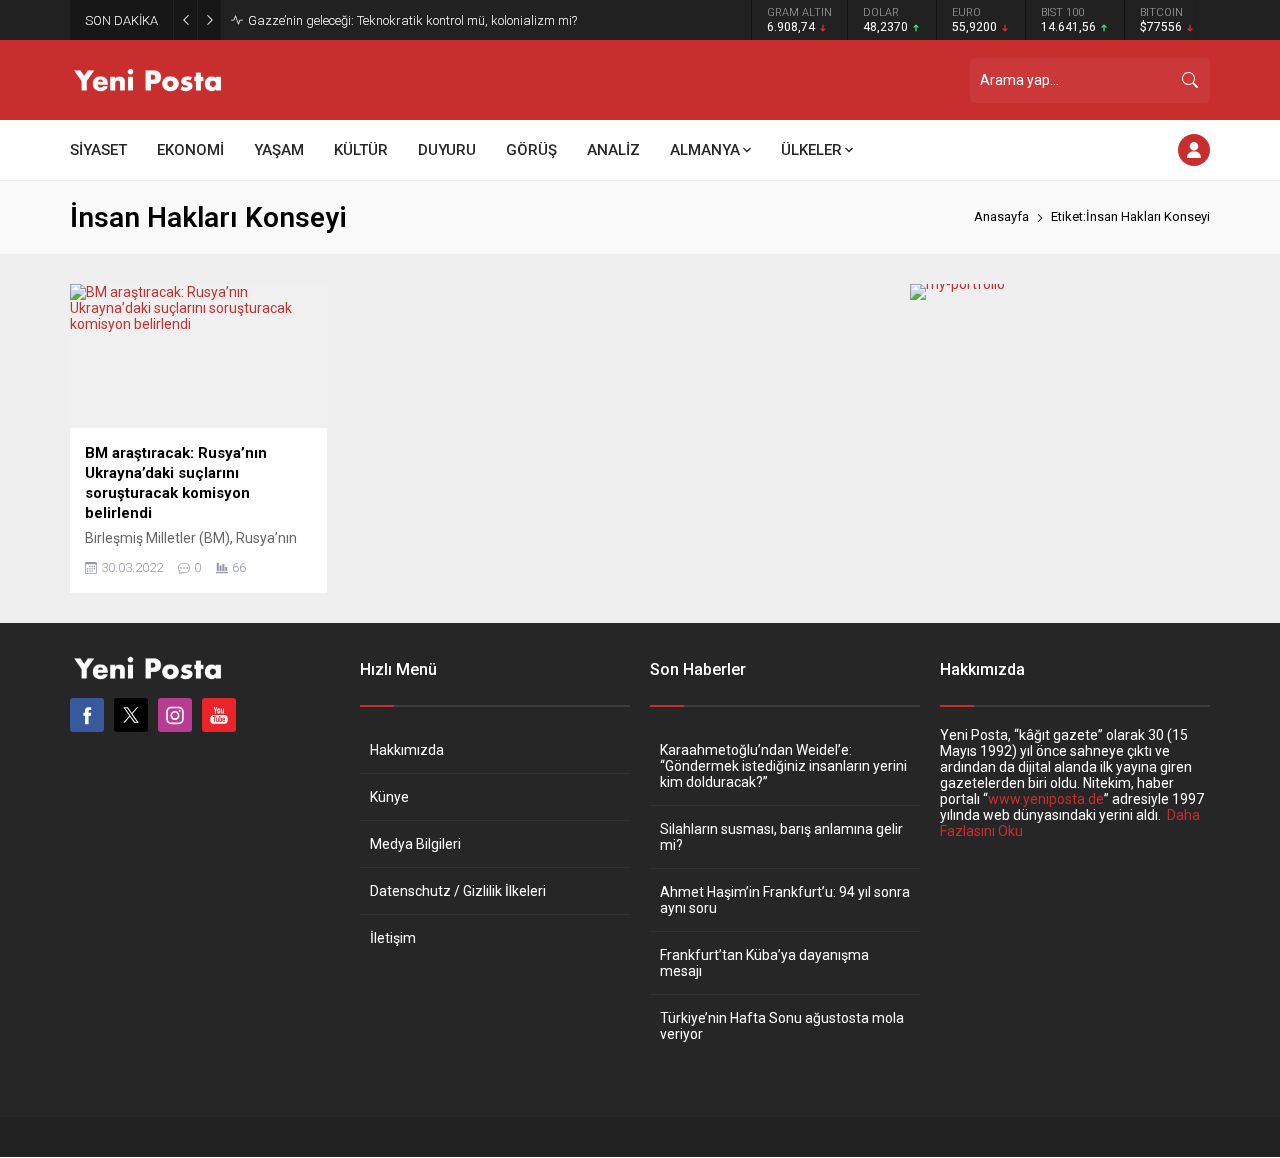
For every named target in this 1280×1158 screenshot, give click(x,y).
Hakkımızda (407, 750)
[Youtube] (219, 715)
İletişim (393, 938)
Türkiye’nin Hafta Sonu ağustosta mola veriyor (782, 1026)
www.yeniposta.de (1046, 799)
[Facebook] (87, 715)
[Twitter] (131, 715)
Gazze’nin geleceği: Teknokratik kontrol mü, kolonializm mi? (412, 20)
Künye (389, 797)
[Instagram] (175, 715)
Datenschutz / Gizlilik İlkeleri (458, 891)
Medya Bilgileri (415, 844)
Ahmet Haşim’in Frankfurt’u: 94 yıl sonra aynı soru (785, 900)
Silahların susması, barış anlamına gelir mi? (781, 837)
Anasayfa (1001, 216)
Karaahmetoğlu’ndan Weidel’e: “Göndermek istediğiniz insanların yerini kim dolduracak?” (783, 766)
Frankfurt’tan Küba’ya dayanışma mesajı (764, 963)
